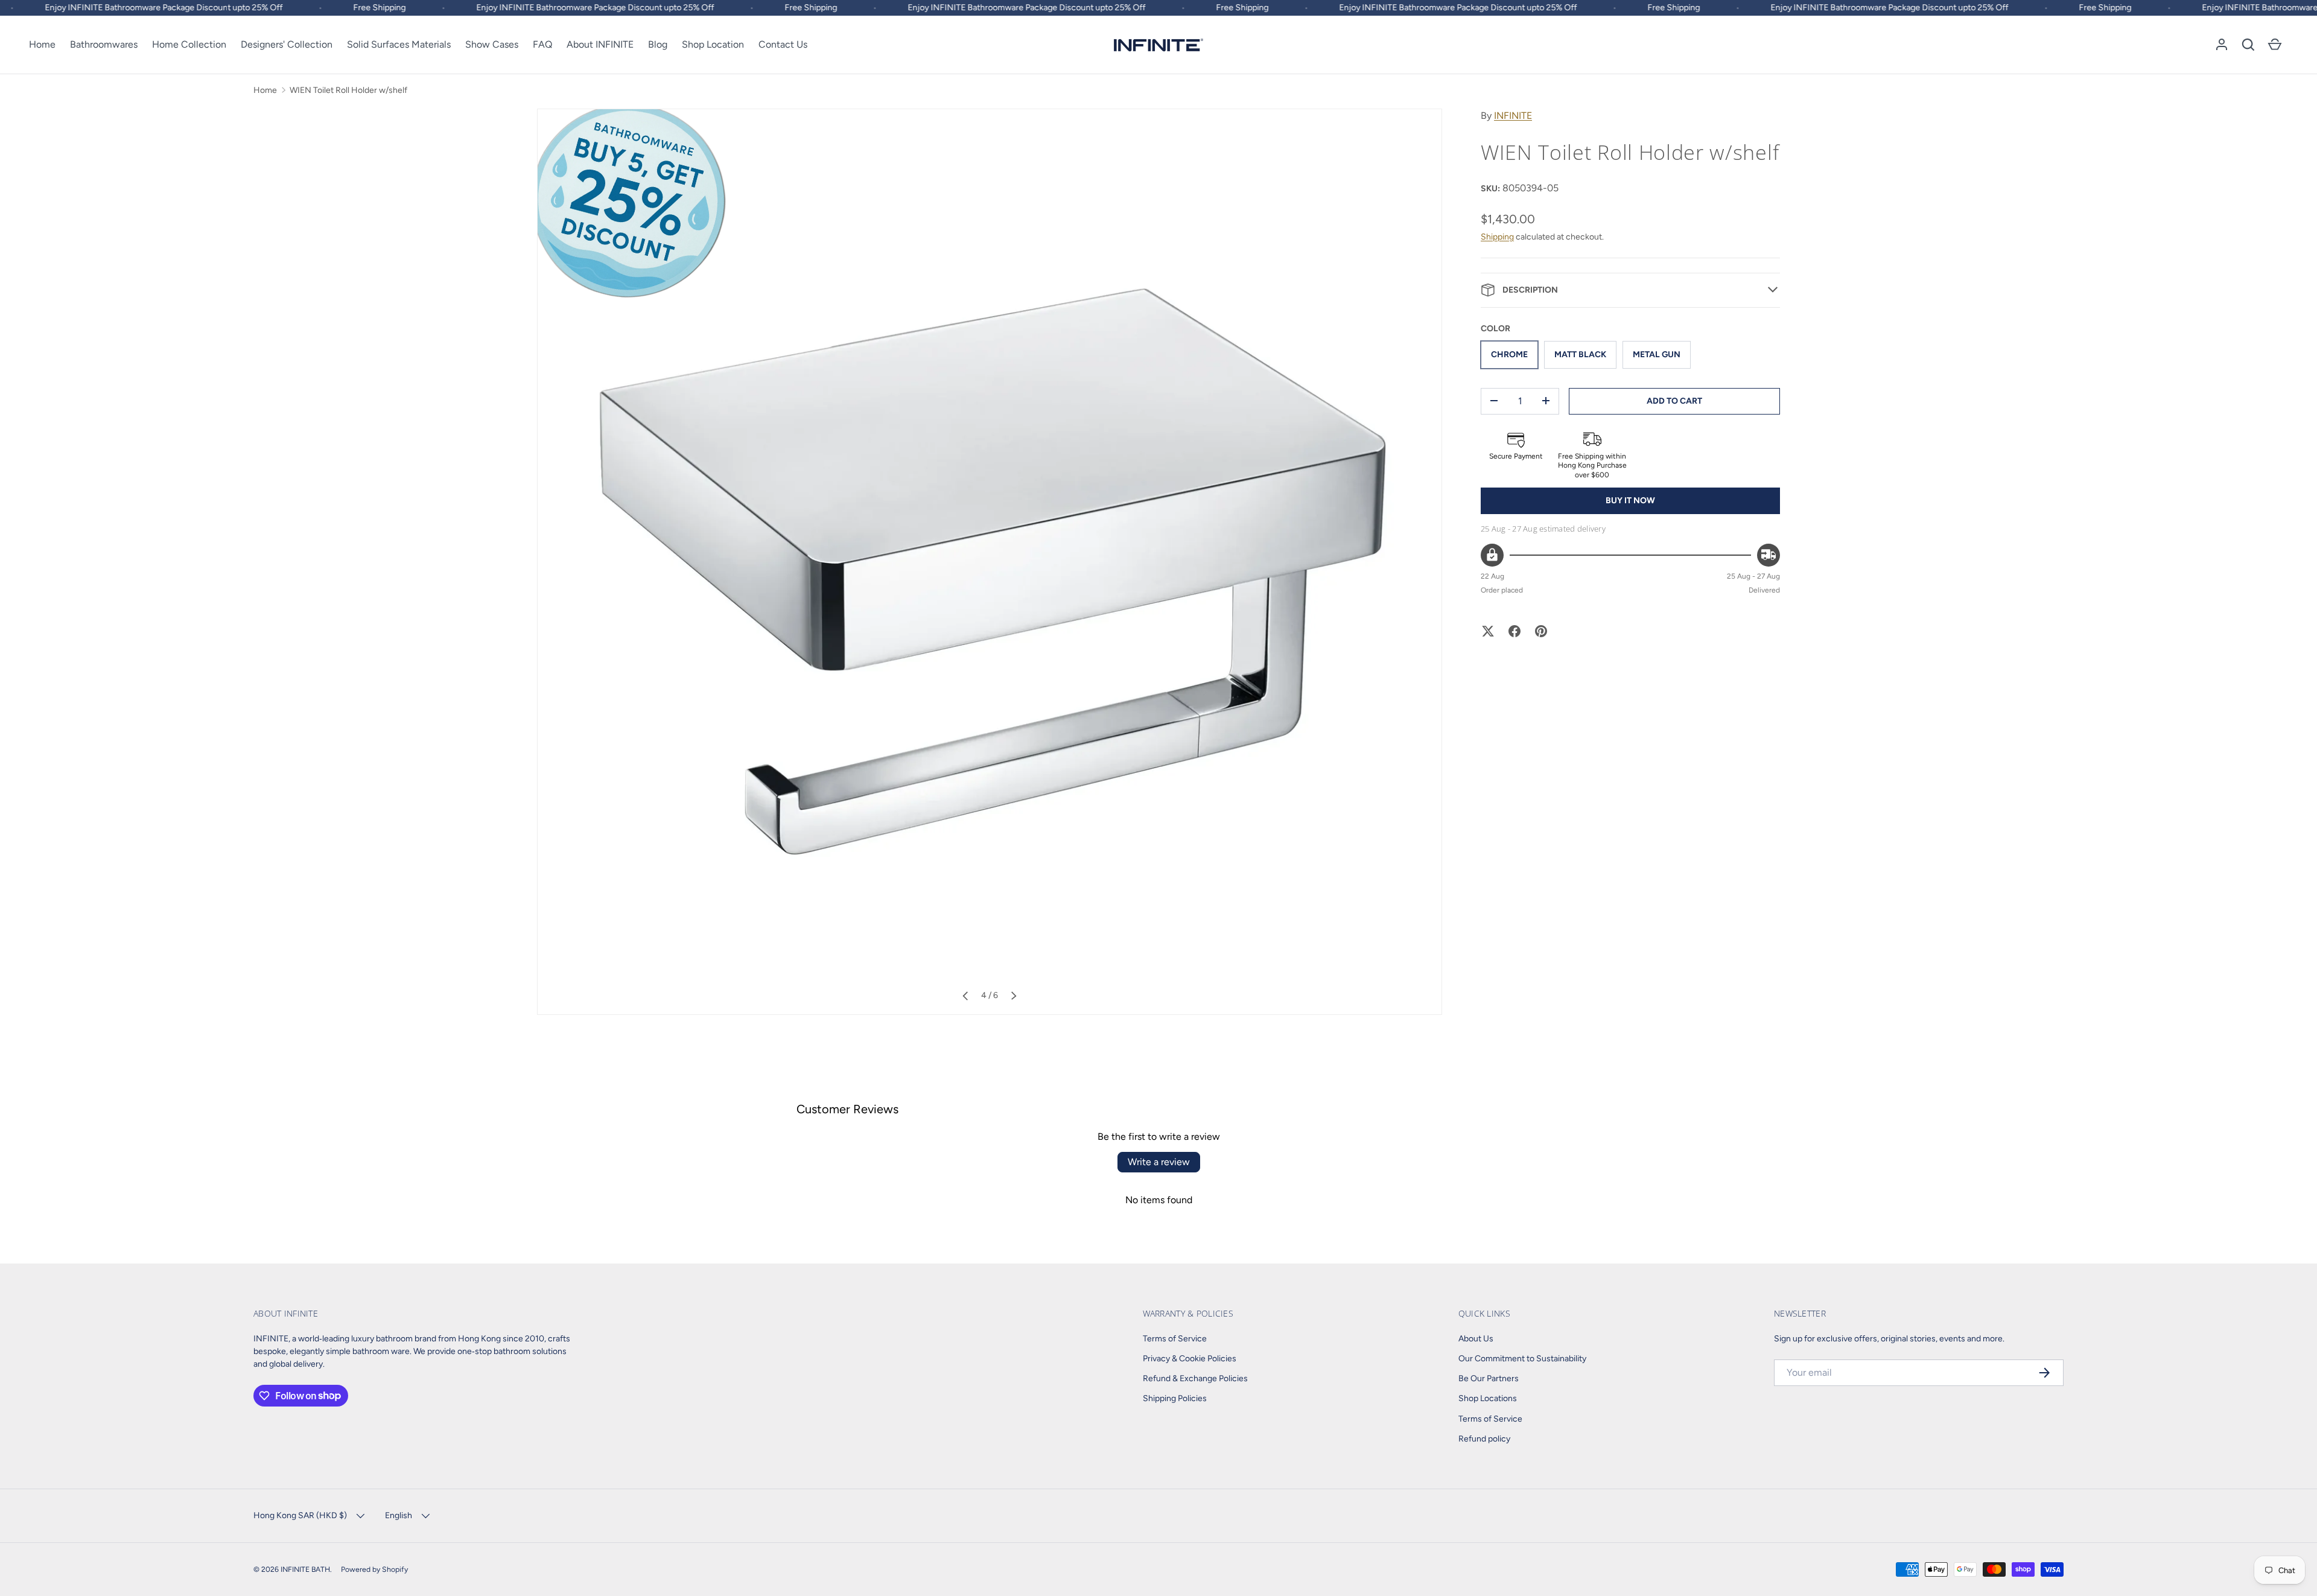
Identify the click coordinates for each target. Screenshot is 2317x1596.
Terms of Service (1175, 1339)
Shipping (1497, 236)
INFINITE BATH (305, 1569)
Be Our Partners (1489, 1378)
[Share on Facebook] (1514, 631)
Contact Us (783, 44)
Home (42, 44)
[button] (2248, 45)
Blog (658, 44)
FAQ (542, 44)
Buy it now (1630, 500)
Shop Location (713, 44)
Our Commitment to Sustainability (1522, 1359)
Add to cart (1674, 400)
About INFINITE (600, 44)
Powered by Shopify (374, 1569)
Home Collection (189, 44)
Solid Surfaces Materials (399, 44)
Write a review (1159, 1162)
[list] (990, 562)
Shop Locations (1488, 1398)
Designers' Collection (287, 44)
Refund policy (1484, 1439)
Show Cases (492, 44)
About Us (1476, 1339)
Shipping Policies (1175, 1398)
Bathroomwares (104, 44)
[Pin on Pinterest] (1541, 631)
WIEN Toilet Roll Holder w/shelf (348, 90)
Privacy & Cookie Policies (1190, 1359)
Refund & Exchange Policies (1195, 1378)
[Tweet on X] (1488, 631)
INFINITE (1513, 116)
